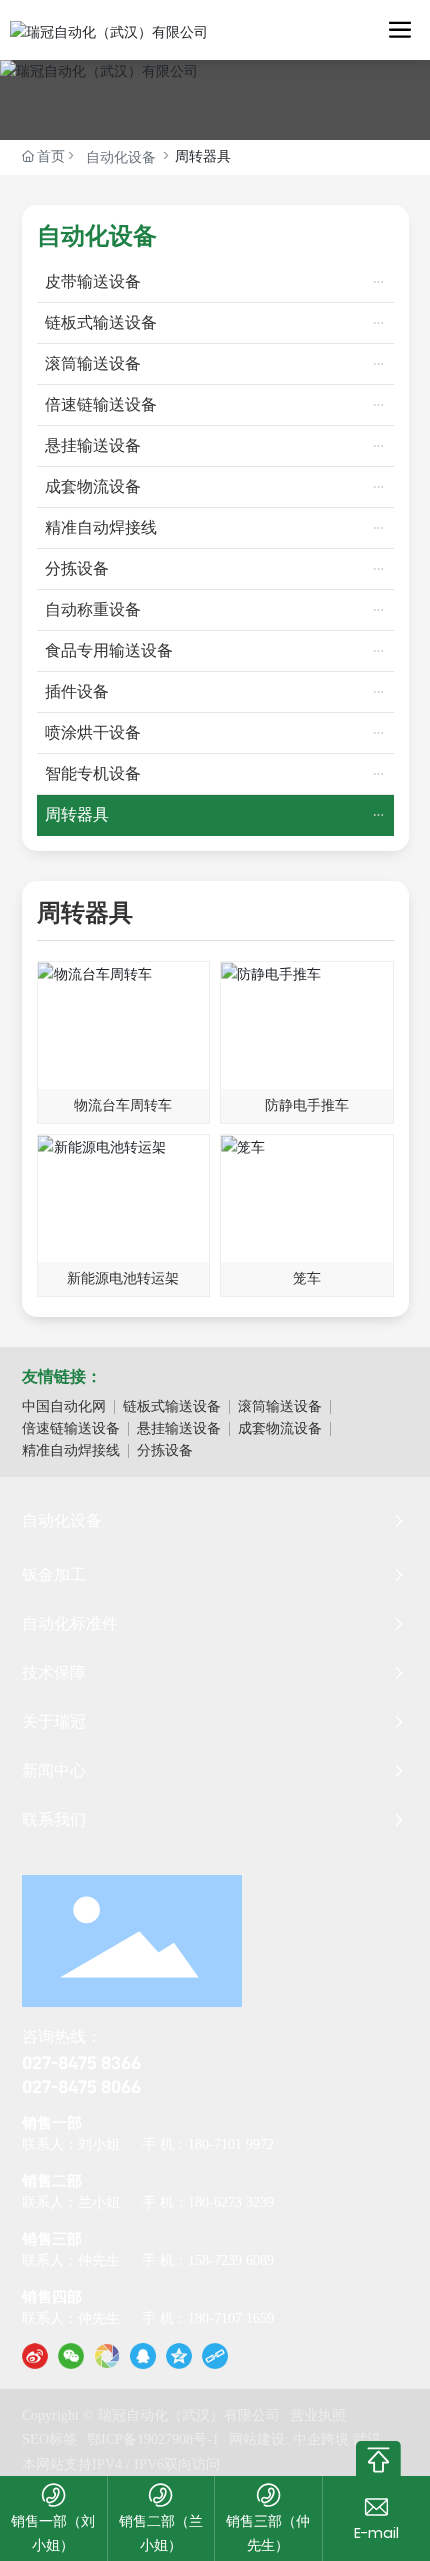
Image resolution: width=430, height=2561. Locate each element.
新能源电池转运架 (123, 1278)
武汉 (367, 2439)
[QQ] (143, 2356)
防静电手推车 (307, 1105)
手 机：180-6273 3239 (208, 2202)
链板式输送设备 (172, 1406)
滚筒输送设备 (280, 1406)
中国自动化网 (64, 1406)
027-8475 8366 (81, 2062)
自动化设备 (121, 157)
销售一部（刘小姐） (53, 2532)
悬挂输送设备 (179, 1428)
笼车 (307, 1278)
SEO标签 (49, 2439)
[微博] (35, 2356)
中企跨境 (321, 2439)
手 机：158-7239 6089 (208, 2260)
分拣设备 (165, 1450)
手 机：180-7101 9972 (208, 2144)
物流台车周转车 (123, 1105)
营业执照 (318, 2415)
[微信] (71, 2356)
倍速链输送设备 (71, 1428)
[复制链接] (215, 2356)
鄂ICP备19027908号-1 (153, 2439)
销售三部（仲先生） (268, 2532)
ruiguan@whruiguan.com (377, 2533)
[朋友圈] (107, 2356)
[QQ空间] (179, 2356)
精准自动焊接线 (71, 1450)
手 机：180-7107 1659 (208, 2318)
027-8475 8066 (81, 2086)
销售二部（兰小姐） (161, 2532)
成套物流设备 (280, 1428)
